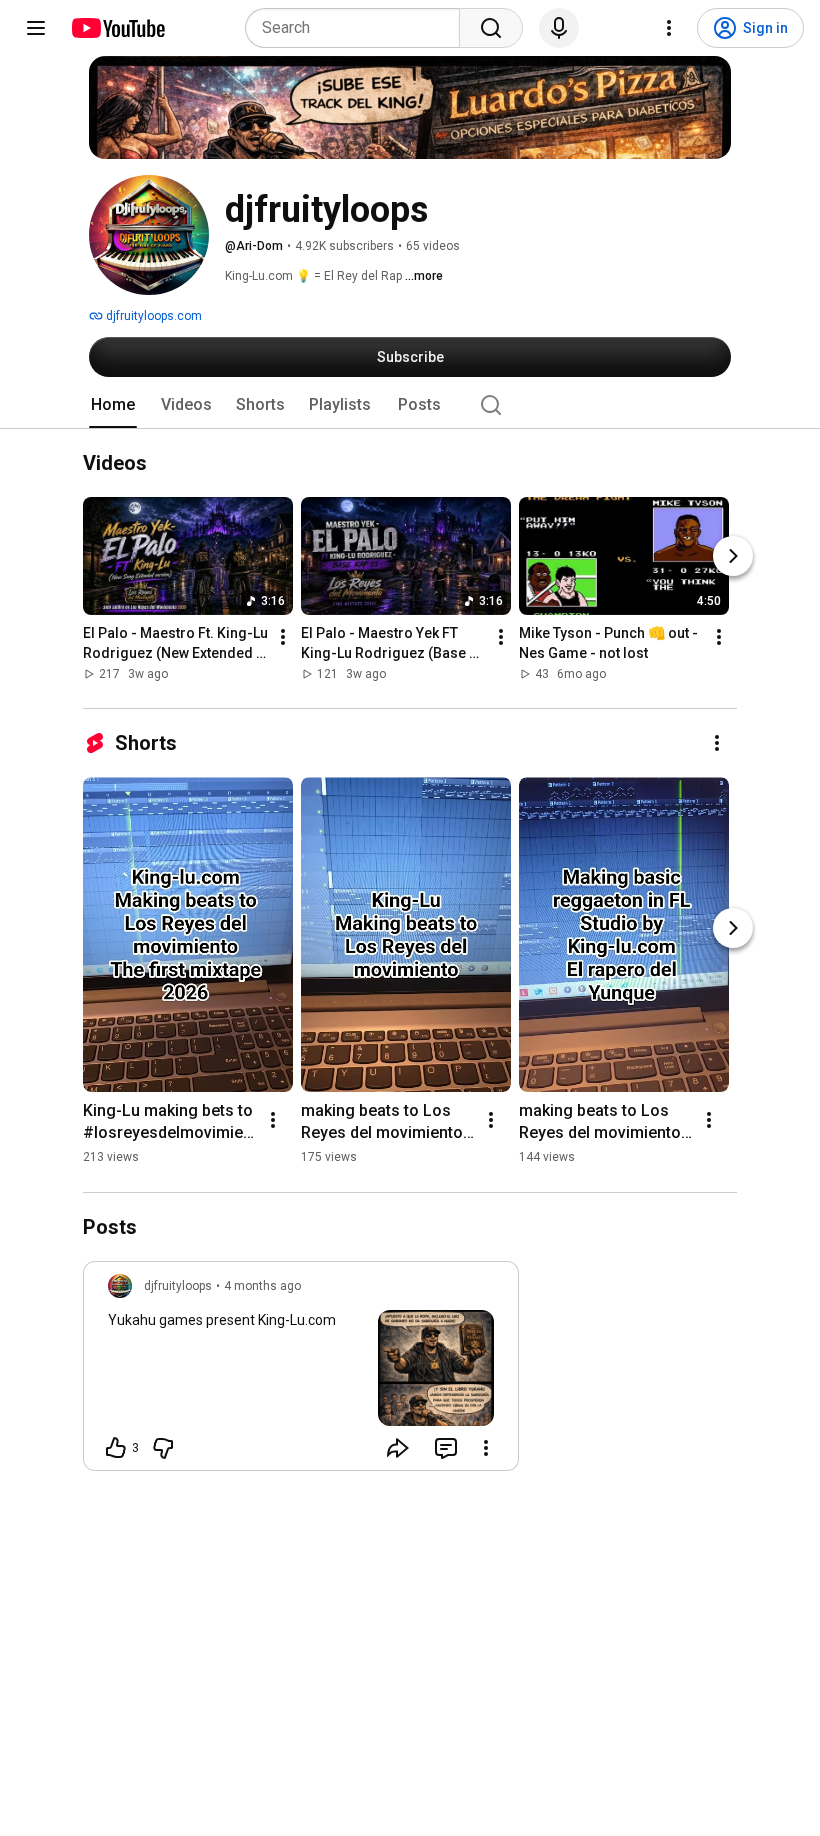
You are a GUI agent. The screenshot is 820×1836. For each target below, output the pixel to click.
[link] (301, 1372)
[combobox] (358, 28)
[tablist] (410, 405)
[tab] (113, 405)
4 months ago (262, 1286)
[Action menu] (486, 1448)
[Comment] (446, 1448)
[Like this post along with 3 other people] (116, 1448)
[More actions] (283, 638)
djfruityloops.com (152, 316)
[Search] (491, 28)
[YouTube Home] (117, 28)
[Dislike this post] (163, 1448)
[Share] (398, 1448)
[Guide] (36, 28)
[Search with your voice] (559, 28)
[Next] (733, 557)
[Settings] (669, 28)
